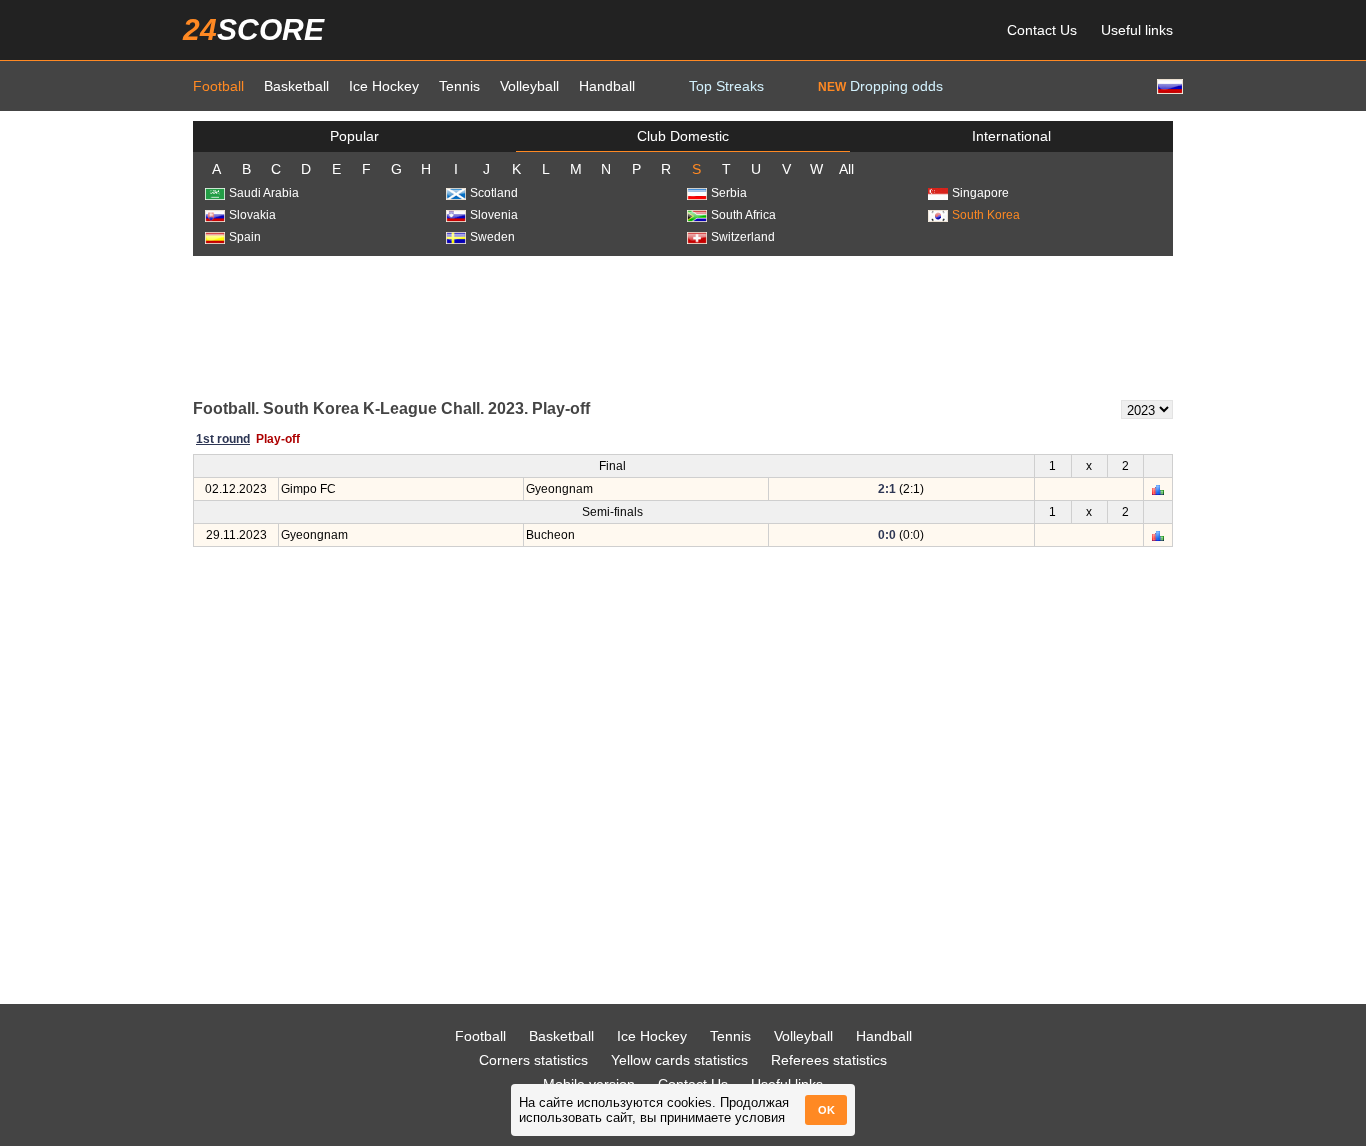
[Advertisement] (683, 326)
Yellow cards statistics (679, 1060)
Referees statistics (829, 1060)
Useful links (1137, 30)
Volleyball (529, 86)
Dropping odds (880, 86)
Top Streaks (726, 86)
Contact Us (1042, 30)
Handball (607, 86)
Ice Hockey (384, 86)
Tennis (459, 86)
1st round (223, 439)
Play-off (278, 439)
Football (218, 86)
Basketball (296, 86)
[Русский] (1168, 85)
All (846, 169)
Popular (354, 136)
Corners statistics (533, 1060)
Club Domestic (683, 136)
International (1011, 136)
